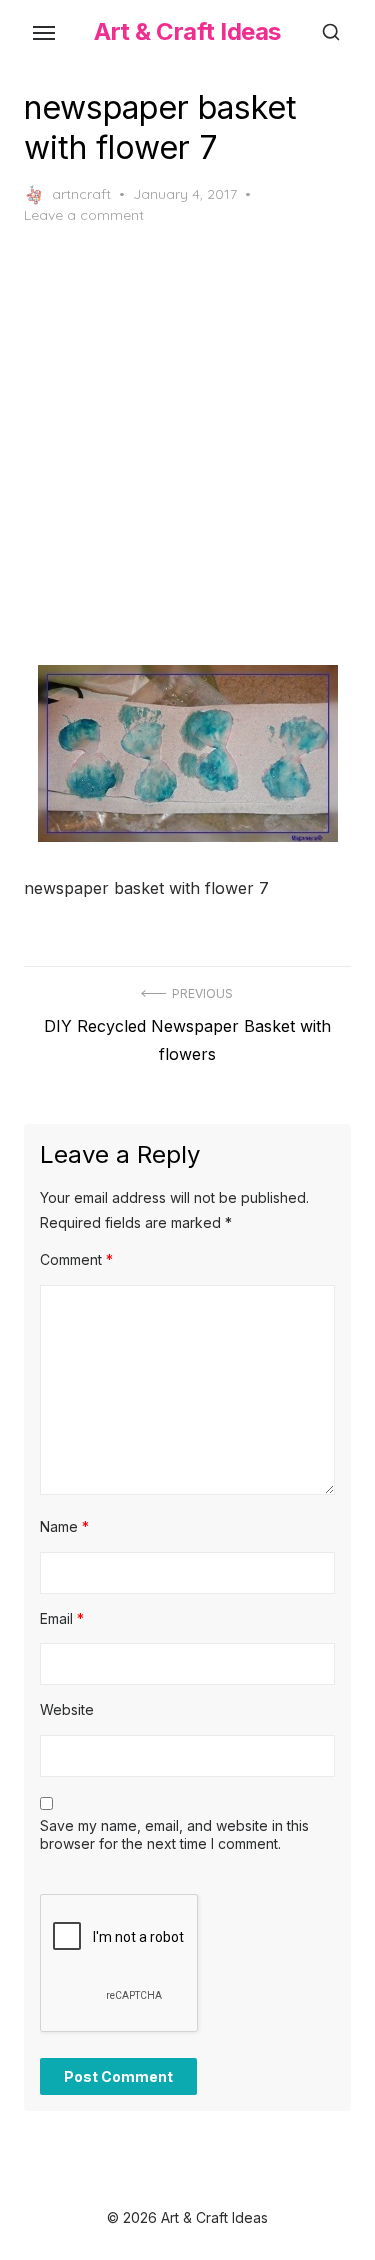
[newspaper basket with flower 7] (187, 753)
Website (67, 1709)
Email (62, 1618)
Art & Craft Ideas (187, 31)
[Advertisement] (187, 445)
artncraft (81, 194)
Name (64, 1526)
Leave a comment (84, 215)
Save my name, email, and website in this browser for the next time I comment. (174, 1834)
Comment (76, 1259)
